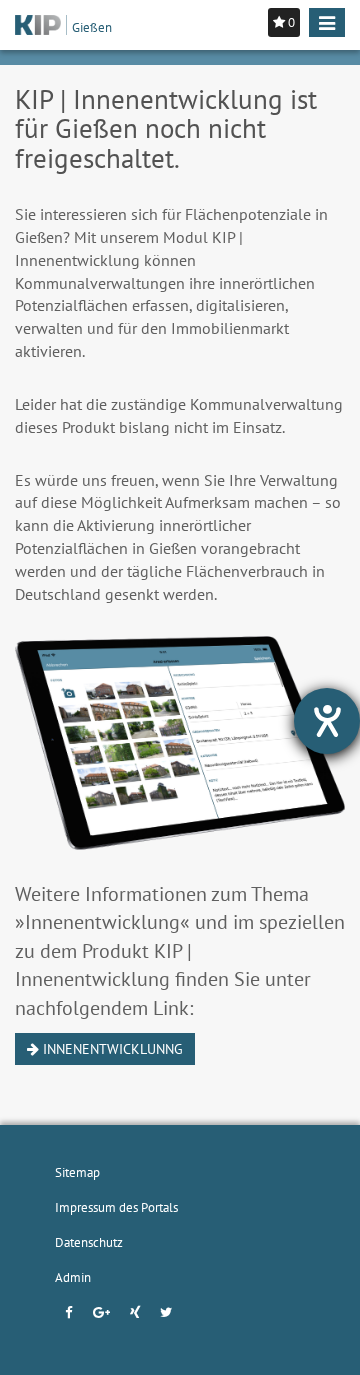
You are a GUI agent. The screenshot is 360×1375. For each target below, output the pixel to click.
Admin (73, 1277)
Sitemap (77, 1172)
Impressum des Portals (116, 1207)
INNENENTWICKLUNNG (111, 1049)
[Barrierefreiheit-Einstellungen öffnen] (327, 721)
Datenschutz (89, 1242)
